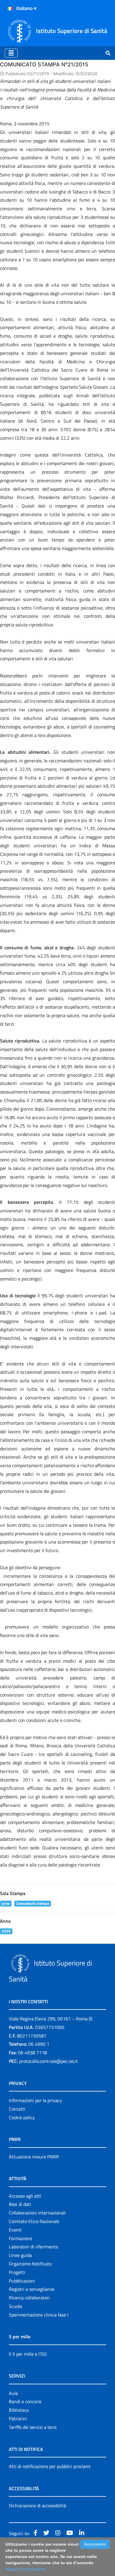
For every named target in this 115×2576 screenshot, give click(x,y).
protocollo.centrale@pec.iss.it (49, 2061)
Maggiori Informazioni (26, 2569)
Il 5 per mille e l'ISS (28, 2354)
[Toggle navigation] (11, 53)
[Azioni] (10, 9)
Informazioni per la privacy (35, 2100)
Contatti (17, 2109)
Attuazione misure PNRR (34, 2157)
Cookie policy (22, 2117)
